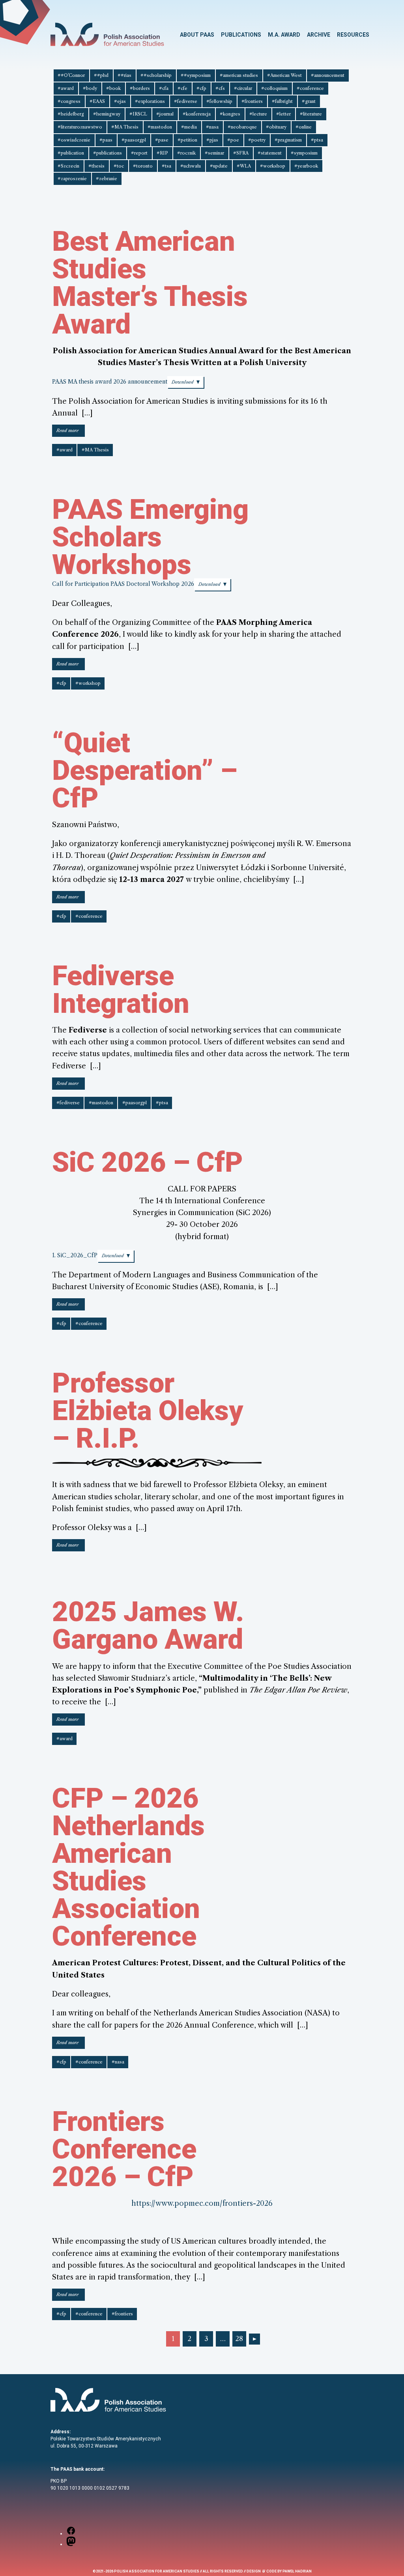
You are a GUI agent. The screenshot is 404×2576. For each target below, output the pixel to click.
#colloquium (274, 88)
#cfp (201, 88)
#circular (243, 88)
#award (66, 88)
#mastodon (160, 127)
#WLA (244, 166)
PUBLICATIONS (241, 35)
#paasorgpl (134, 140)
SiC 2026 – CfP (148, 1162)
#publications (108, 153)
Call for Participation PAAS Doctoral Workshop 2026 (123, 584)
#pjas (212, 140)
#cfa (164, 88)
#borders (140, 88)
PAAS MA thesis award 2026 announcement (110, 382)
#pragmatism (288, 140)
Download (183, 382)
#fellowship (219, 101)
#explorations (150, 101)
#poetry (257, 140)
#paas (106, 140)
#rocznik (186, 153)
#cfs (220, 88)
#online (304, 127)
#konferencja (197, 114)
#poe (233, 140)
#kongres (230, 114)
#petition (187, 140)
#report (139, 153)
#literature (311, 114)
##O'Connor (71, 75)
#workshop (273, 166)
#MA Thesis (125, 127)
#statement (270, 153)
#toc (119, 166)
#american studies (239, 75)
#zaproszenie (72, 179)
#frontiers (252, 101)
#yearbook (306, 166)
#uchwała (191, 166)
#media (189, 127)
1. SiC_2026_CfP (75, 1255)
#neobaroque (242, 127)
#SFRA (241, 153)
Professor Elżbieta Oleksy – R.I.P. (148, 1411)
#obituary (276, 127)
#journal (165, 114)
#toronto (143, 166)
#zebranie (107, 179)
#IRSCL (138, 114)
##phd (101, 75)
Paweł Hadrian (297, 2571)
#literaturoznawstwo (80, 127)
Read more (71, 432)
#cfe (182, 88)
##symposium (196, 75)
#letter (283, 114)
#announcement (328, 75)
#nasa (212, 127)
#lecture (258, 114)
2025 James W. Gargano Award (148, 1625)
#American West (284, 75)
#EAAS (97, 101)
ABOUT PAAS (197, 35)
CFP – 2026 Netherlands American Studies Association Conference (128, 1867)
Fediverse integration (121, 990)
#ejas (120, 101)
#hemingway (107, 114)
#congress (69, 101)
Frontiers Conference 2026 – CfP (124, 2149)
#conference (310, 88)
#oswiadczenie (74, 140)
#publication (71, 153)
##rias (124, 75)
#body (90, 88)
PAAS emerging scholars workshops (150, 537)
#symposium (304, 153)
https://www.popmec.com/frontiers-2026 (202, 2203)
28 (239, 2339)
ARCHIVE (319, 35)
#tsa (166, 166)
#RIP (162, 153)
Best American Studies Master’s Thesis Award (150, 283)
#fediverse (186, 101)
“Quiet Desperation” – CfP (145, 770)
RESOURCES (353, 35)
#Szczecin (68, 166)
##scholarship (156, 75)
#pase (162, 140)
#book (113, 88)
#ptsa (317, 140)
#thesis (96, 166)
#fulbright (282, 101)
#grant (309, 101)
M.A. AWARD (284, 35)
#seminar (214, 153)
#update (219, 166)
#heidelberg (71, 114)
